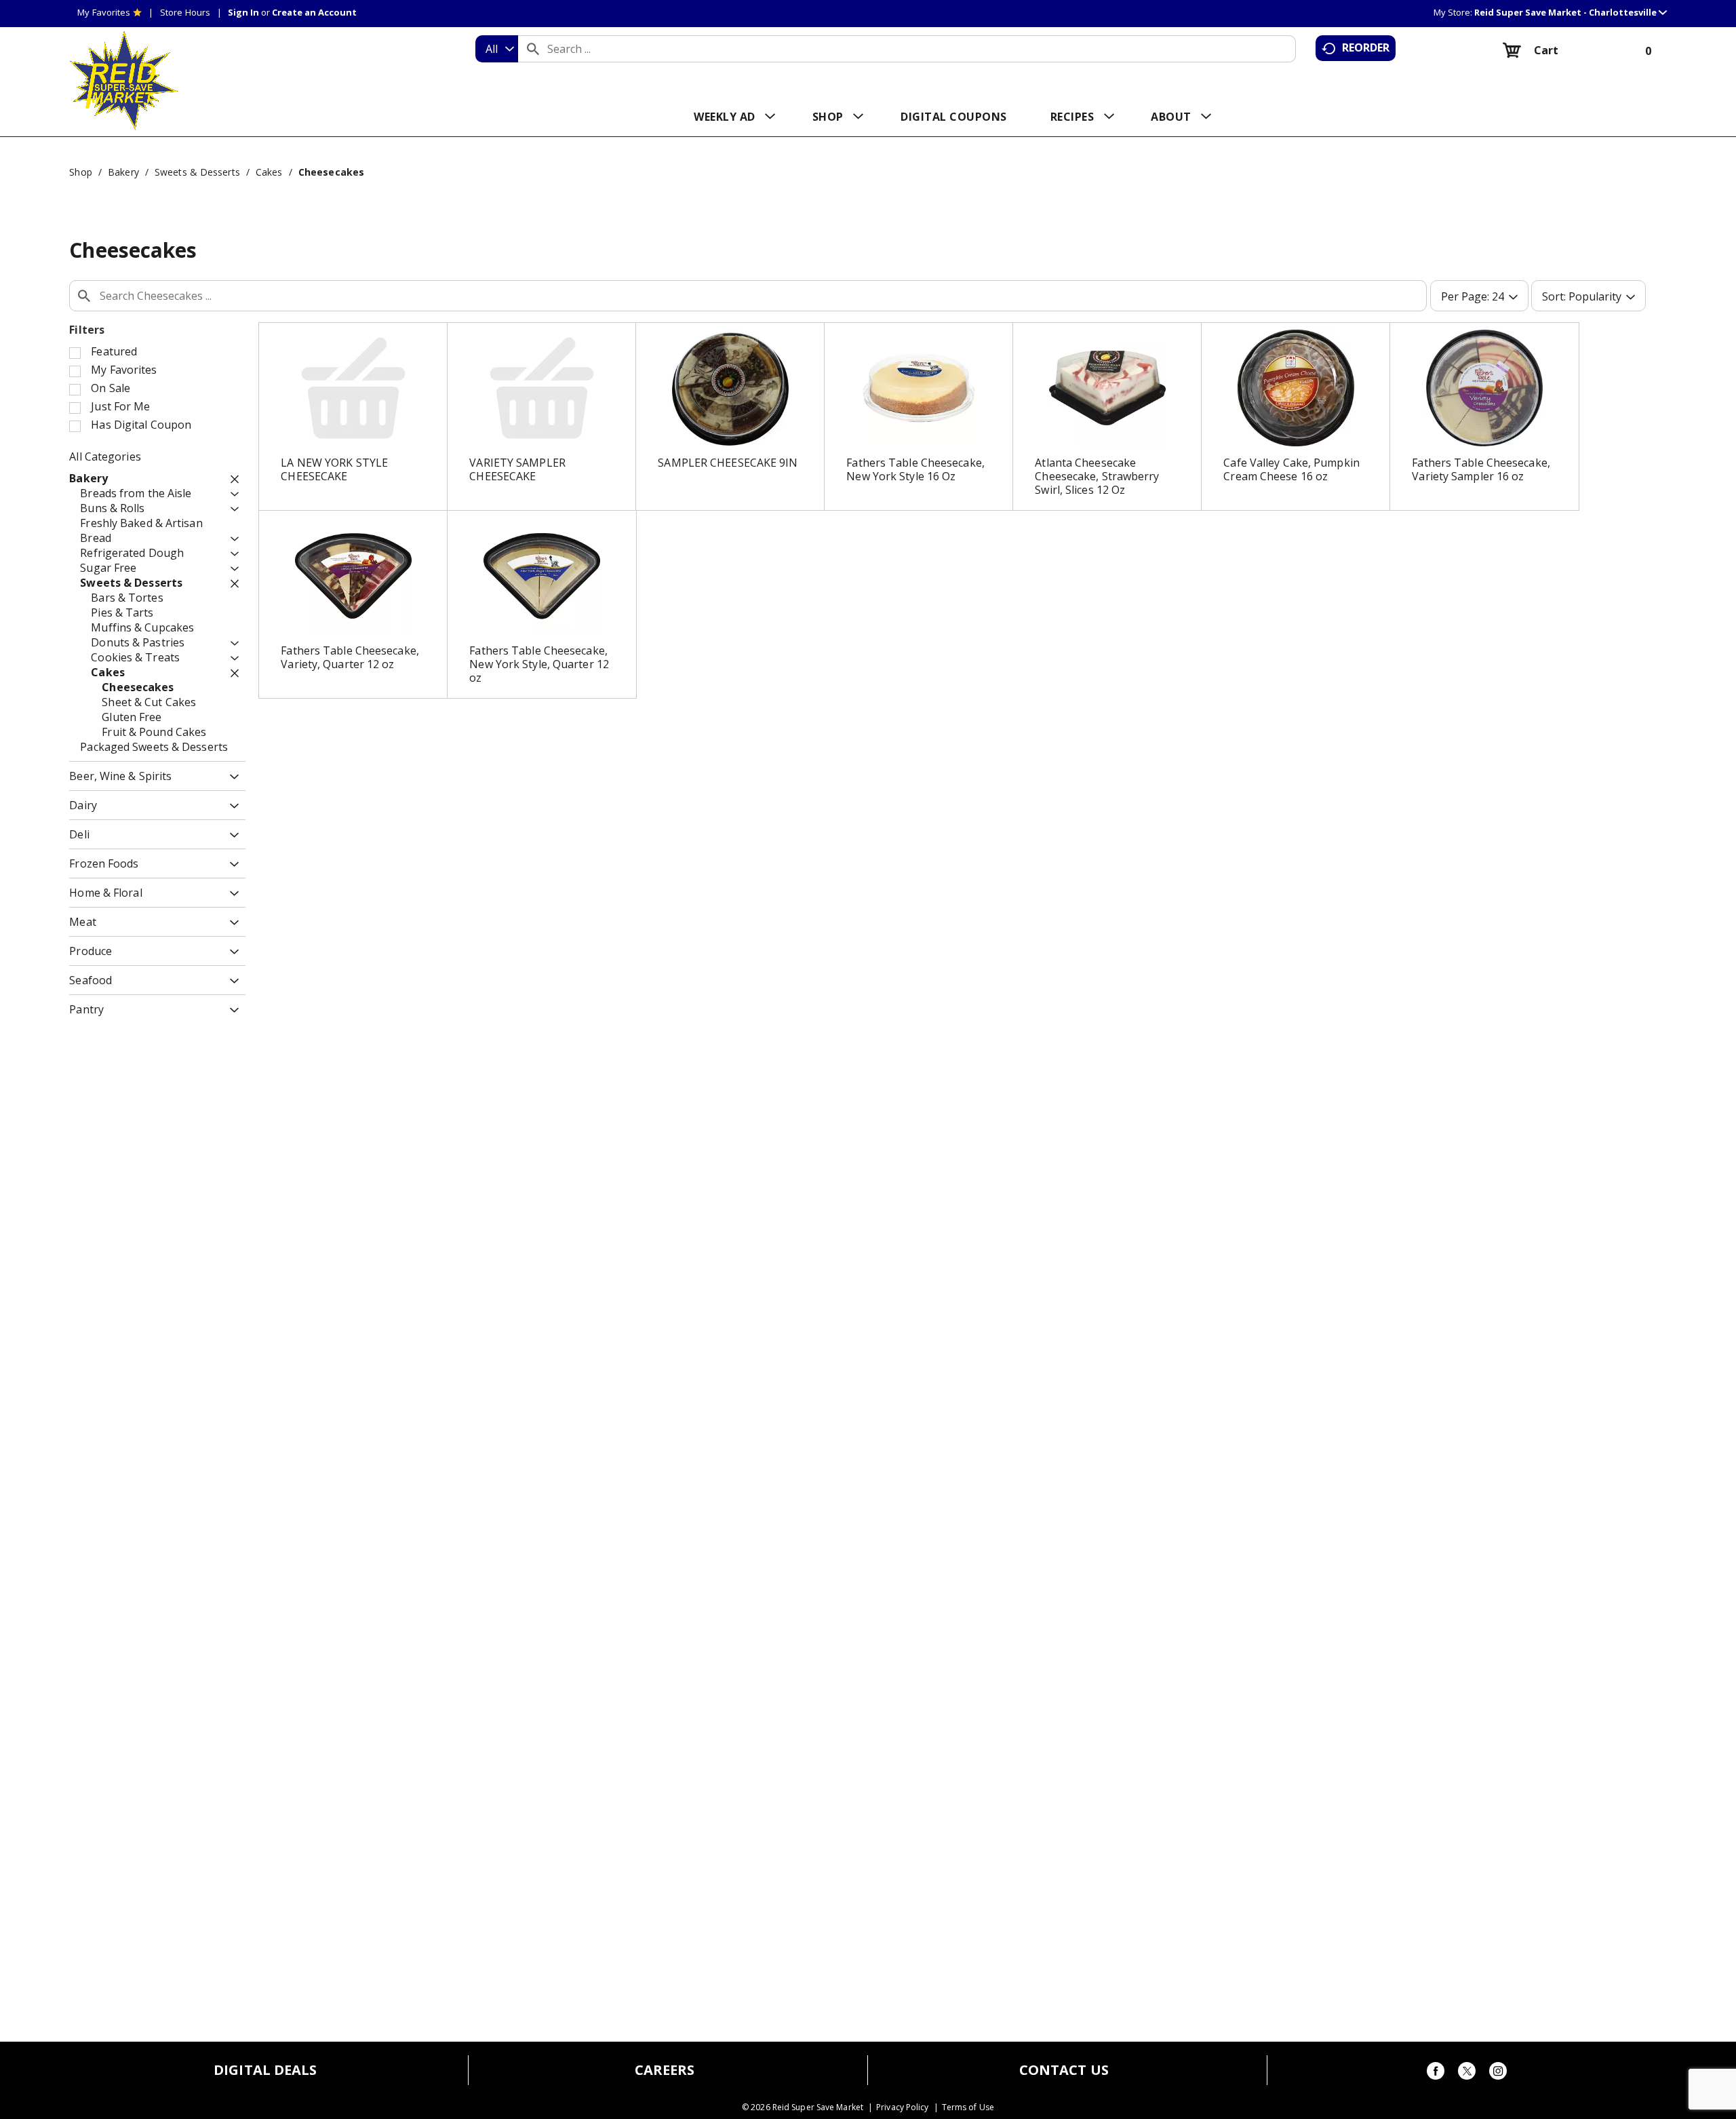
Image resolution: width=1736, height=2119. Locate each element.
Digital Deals (265, 2070)
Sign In (243, 12)
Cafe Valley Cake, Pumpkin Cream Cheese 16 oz (1291, 469)
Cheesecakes (331, 172)
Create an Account (314, 12)
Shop (80, 172)
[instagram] (1498, 2073)
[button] (1571, 12)
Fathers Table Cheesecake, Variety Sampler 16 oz (1481, 469)
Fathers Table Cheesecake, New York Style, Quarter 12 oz (539, 664)
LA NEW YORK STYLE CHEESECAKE (334, 469)
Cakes (269, 172)
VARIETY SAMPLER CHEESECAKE (517, 469)
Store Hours (185, 12)
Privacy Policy (902, 2107)
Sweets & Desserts (197, 172)
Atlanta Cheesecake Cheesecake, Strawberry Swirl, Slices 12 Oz (1097, 476)
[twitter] (1467, 2073)
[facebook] (1436, 2073)
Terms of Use (968, 2107)
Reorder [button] (1366, 47)
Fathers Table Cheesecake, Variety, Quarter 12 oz (350, 657)
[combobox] (497, 49)
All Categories (105, 456)
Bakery (123, 172)
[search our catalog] (533, 49)
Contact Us (1064, 2070)
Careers (665, 2070)
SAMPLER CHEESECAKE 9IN (728, 463)
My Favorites (104, 12)
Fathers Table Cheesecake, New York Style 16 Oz (915, 469)
